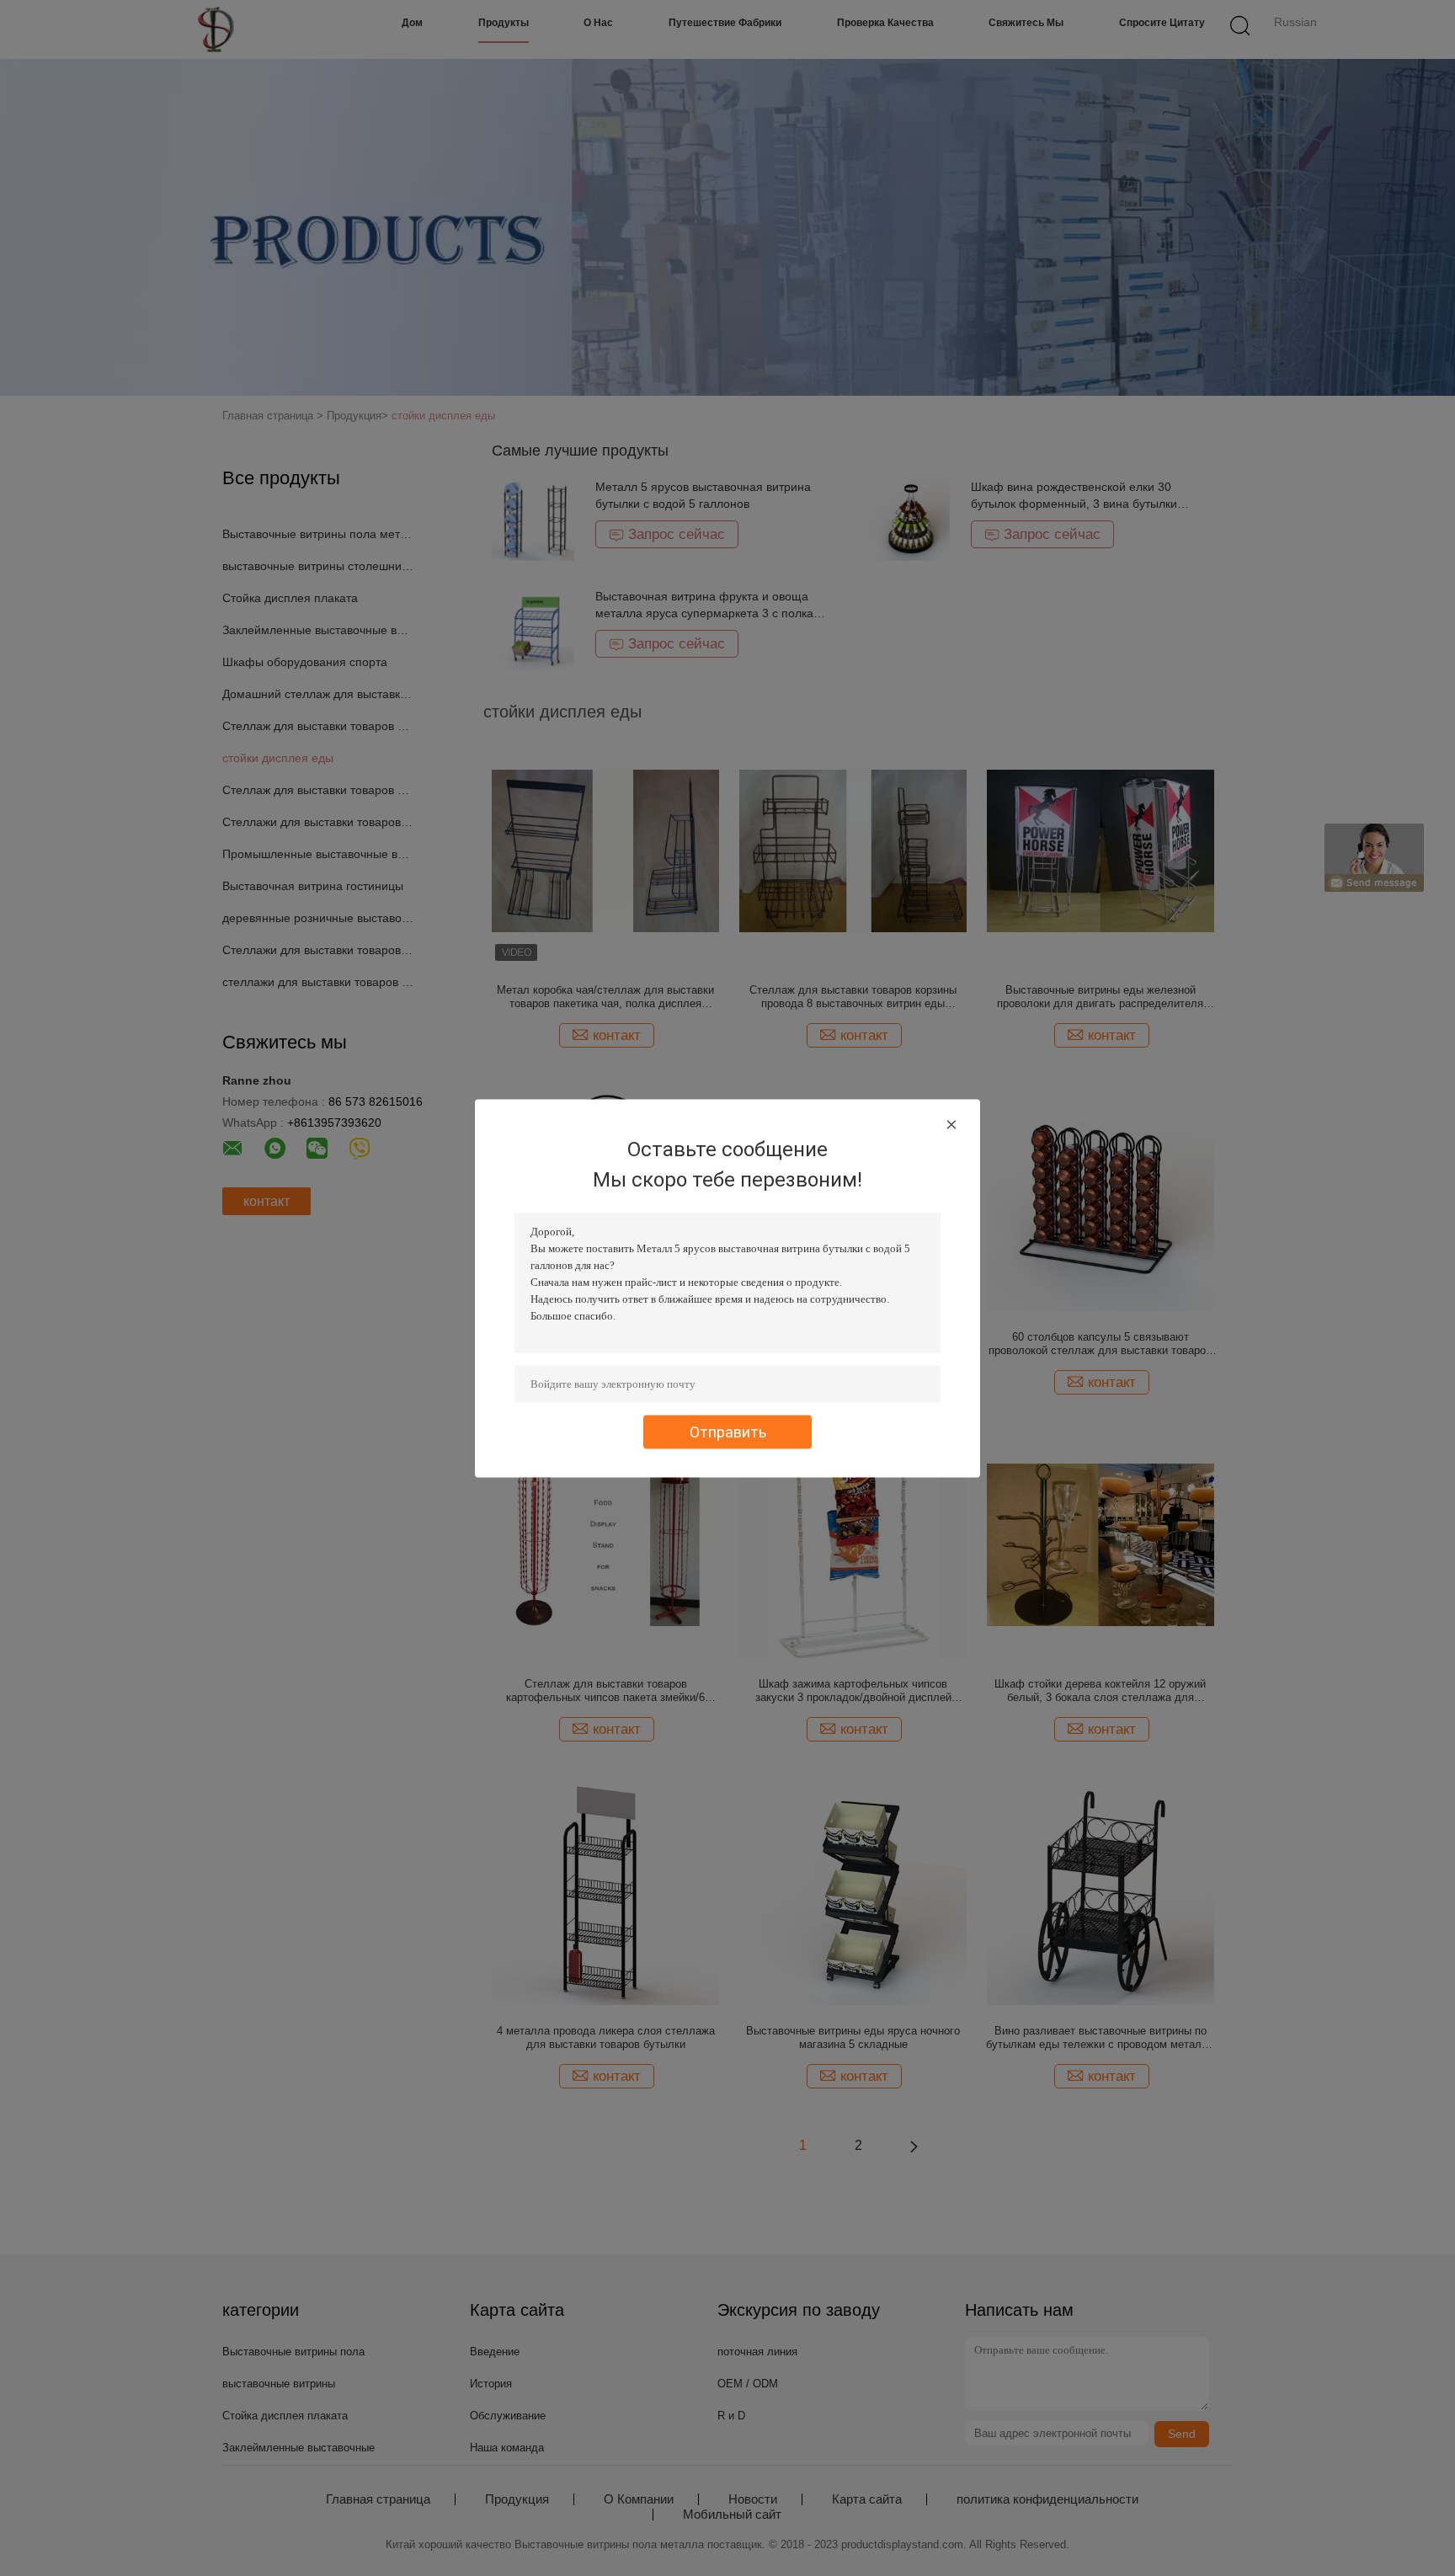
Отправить (728, 1431)
